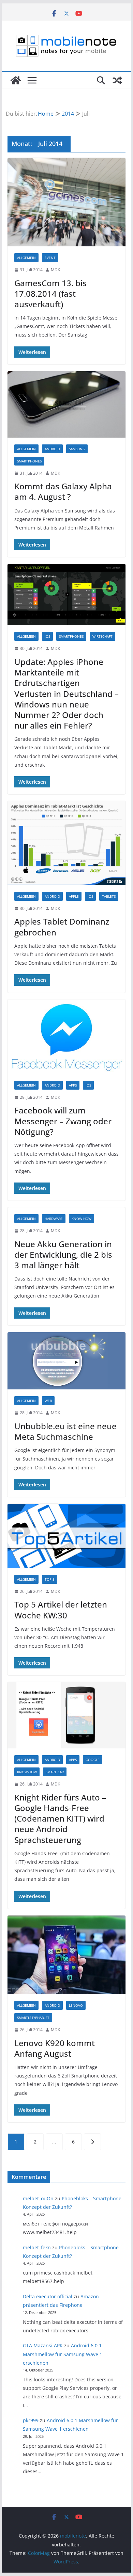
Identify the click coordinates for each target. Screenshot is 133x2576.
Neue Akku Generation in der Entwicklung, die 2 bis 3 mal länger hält (63, 1254)
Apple (74, 896)
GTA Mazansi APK (43, 2345)
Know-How (82, 1219)
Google (93, 1760)
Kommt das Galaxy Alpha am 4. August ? (63, 491)
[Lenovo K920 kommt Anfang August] (66, 1955)
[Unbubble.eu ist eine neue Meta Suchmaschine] (66, 1361)
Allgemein (26, 258)
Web (48, 1401)
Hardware (54, 1219)
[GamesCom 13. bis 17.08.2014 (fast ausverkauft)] (66, 202)
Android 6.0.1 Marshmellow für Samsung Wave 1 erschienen (63, 2354)
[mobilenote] (16, 80)
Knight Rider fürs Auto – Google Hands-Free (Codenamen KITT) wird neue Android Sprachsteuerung (60, 1819)
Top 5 (50, 1579)
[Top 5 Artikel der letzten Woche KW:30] (66, 1536)
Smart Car (55, 1772)
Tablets (109, 896)
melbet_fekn (37, 2247)
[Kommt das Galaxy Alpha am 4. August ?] (66, 404)
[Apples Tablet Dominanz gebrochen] (66, 843)
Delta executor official (48, 2296)
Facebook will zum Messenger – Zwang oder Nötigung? (63, 1121)
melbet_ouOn (38, 2198)
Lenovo (76, 2005)
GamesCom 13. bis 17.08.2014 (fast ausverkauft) (50, 294)
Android (52, 449)
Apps (73, 1085)
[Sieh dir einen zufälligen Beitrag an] (117, 80)
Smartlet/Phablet (33, 2018)
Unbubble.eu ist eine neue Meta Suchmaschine (65, 1431)
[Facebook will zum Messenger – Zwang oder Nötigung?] (66, 1037)
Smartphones (29, 461)
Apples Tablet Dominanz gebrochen (62, 927)
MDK (55, 270)
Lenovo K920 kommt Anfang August (55, 2048)
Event (50, 258)
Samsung (77, 449)
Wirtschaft (102, 636)
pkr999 (31, 2420)
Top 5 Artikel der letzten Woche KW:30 (61, 1610)
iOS (47, 636)
